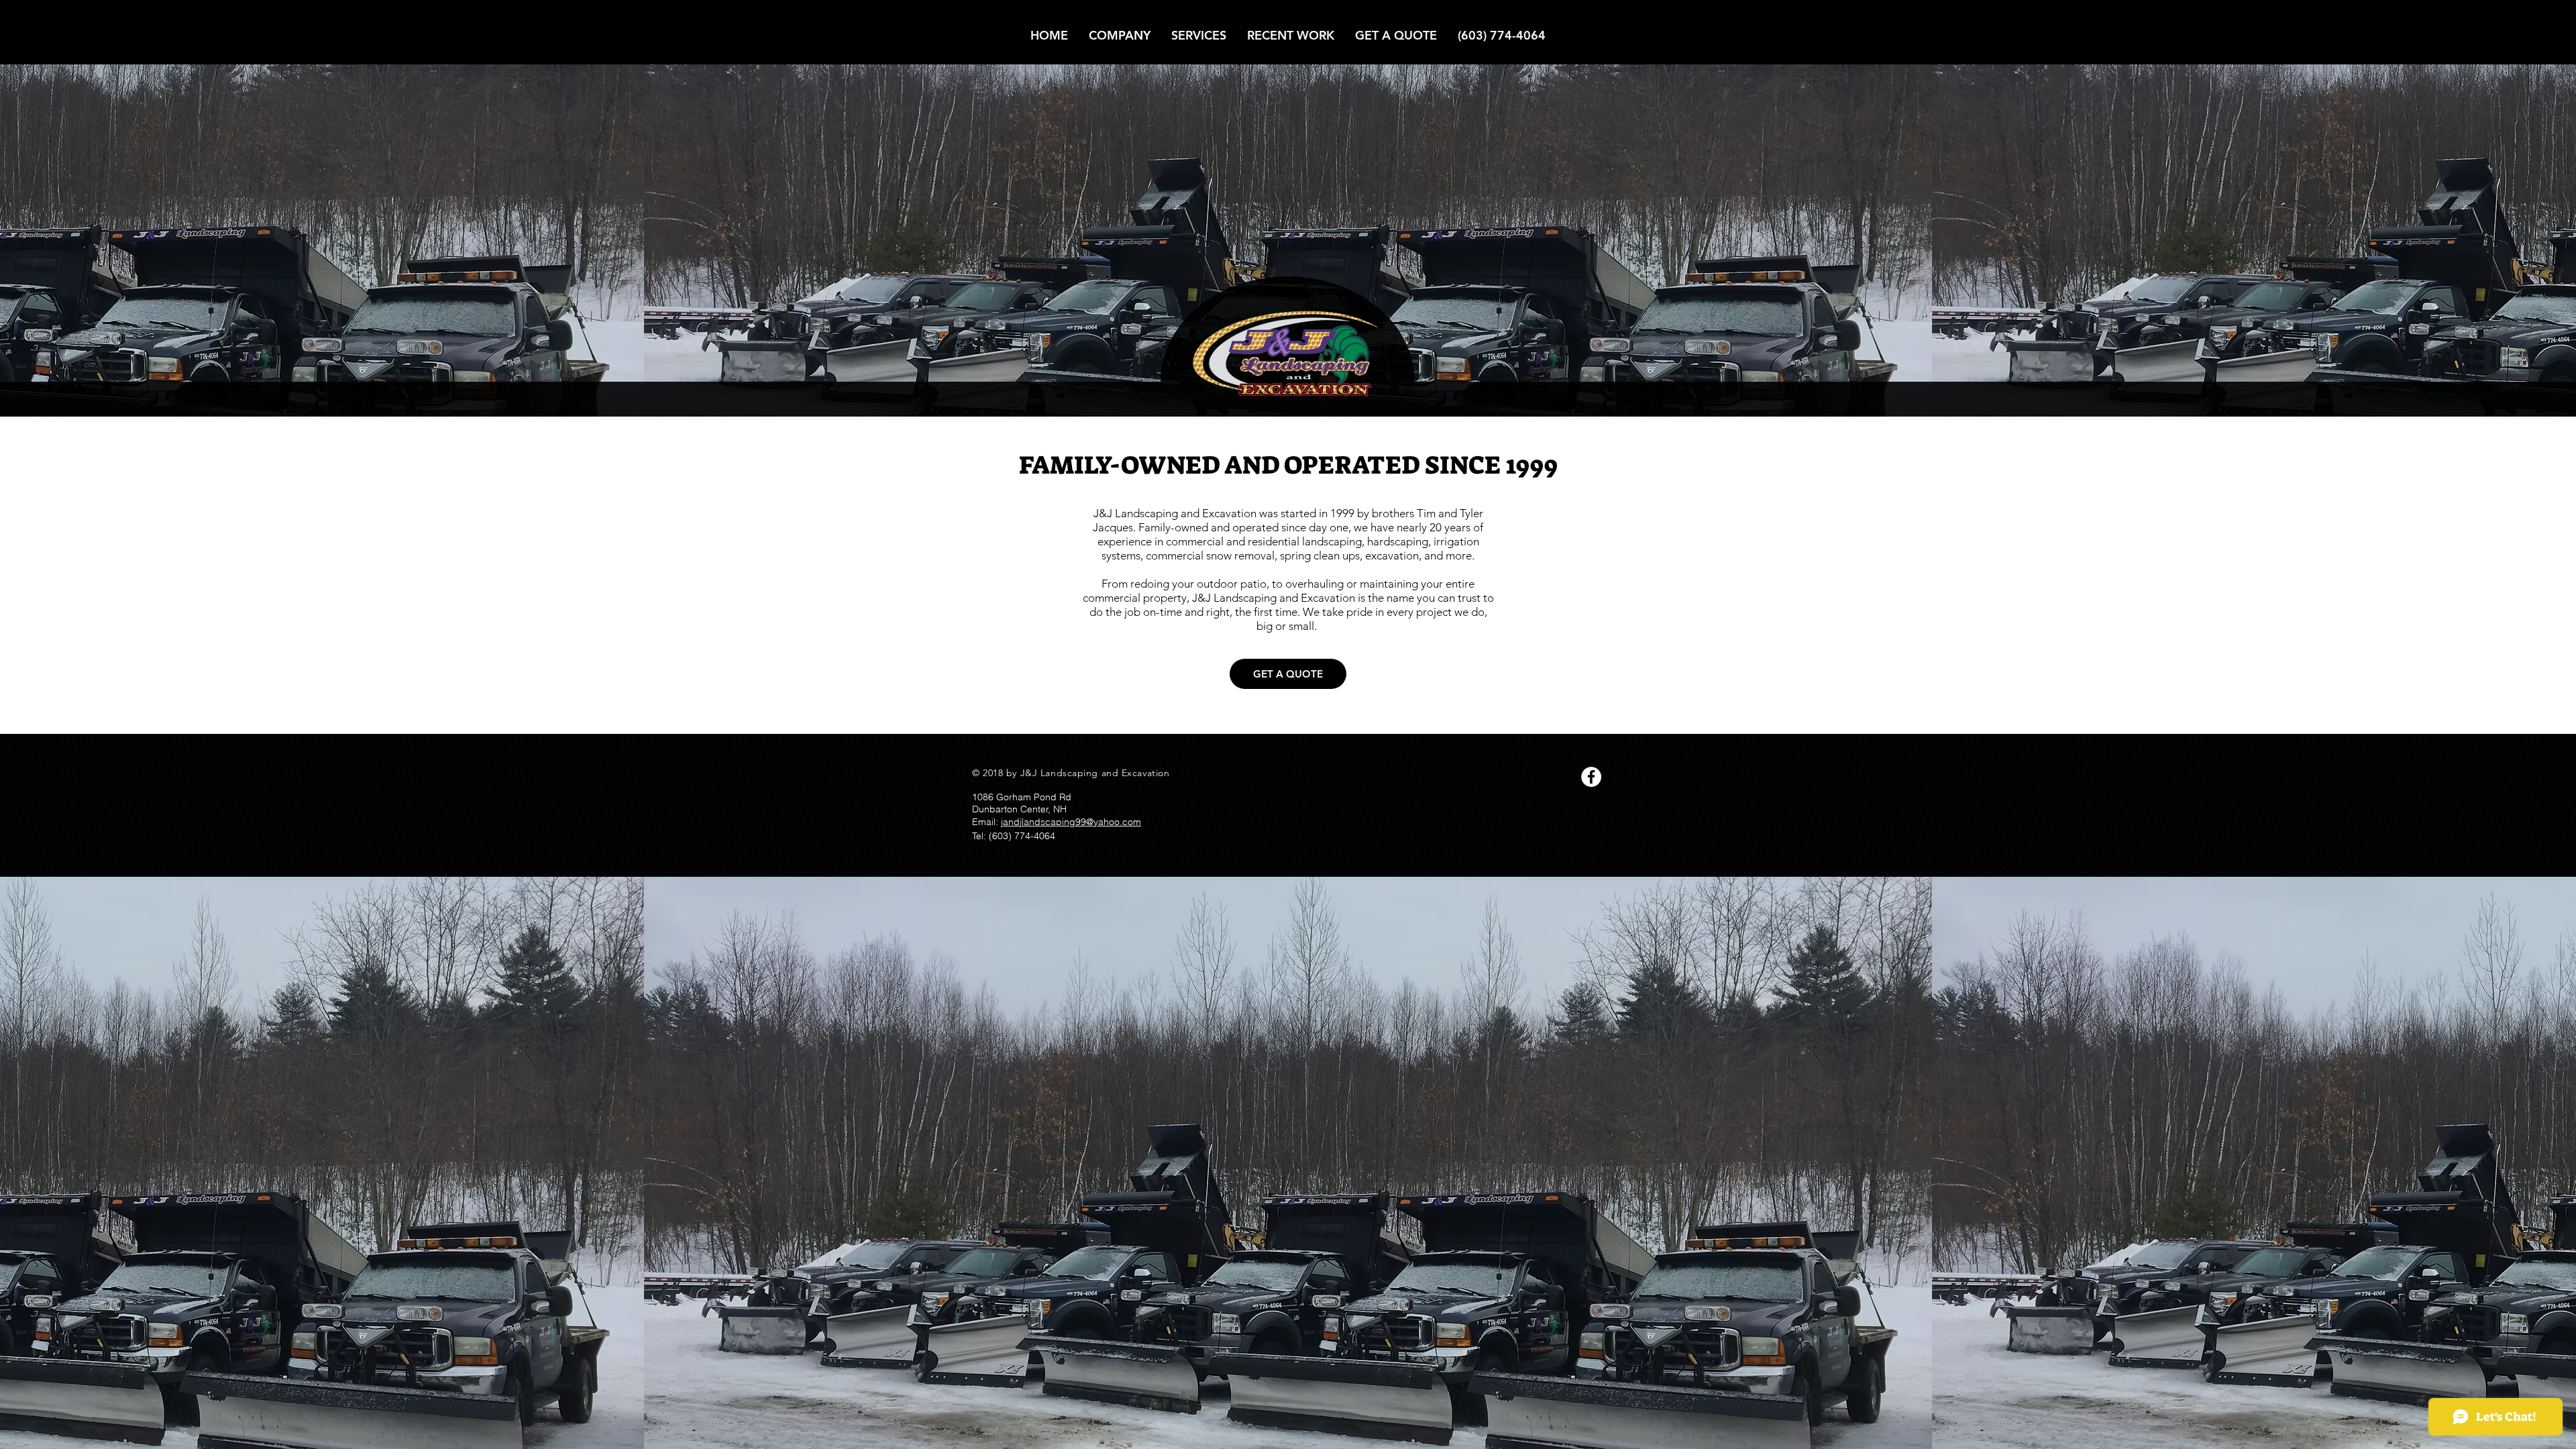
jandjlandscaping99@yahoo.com (1071, 822)
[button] (1199, 35)
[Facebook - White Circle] (1591, 777)
